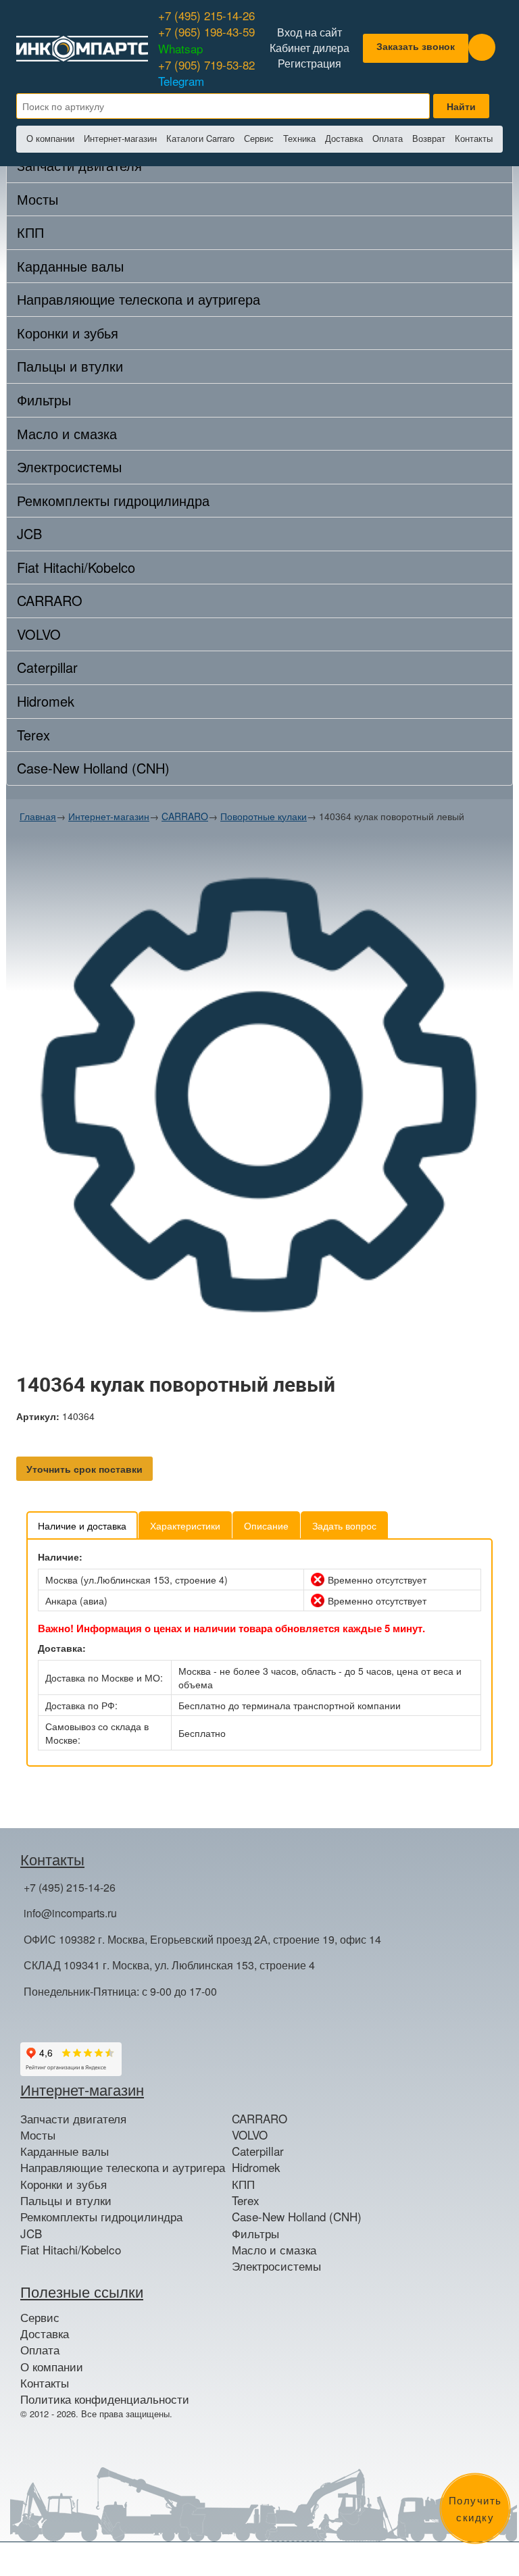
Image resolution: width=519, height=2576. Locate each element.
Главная (38, 816)
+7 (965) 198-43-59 (206, 40)
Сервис (259, 138)
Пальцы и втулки (70, 366)
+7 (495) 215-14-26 (206, 15)
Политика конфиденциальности (105, 2399)
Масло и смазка (67, 433)
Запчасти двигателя (73, 2119)
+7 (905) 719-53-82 (206, 73)
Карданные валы (70, 266)
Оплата (388, 138)
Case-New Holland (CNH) (93, 768)
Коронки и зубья (68, 333)
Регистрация (310, 64)
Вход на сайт (310, 32)
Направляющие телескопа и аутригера (139, 299)
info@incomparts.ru (70, 1913)
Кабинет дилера (310, 48)
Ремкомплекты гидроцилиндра (113, 500)
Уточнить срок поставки (84, 1469)
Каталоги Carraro (200, 138)
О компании (50, 138)
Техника (299, 138)
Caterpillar (47, 667)
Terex (33, 735)
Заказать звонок (416, 46)
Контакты (474, 138)
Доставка (344, 138)
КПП (30, 232)
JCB (29, 533)
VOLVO (39, 634)
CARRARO (50, 600)
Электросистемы (69, 466)
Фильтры (44, 400)
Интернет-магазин (120, 138)
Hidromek (46, 701)
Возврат (429, 138)
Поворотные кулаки (264, 816)
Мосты (38, 199)
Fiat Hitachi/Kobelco (76, 567)
